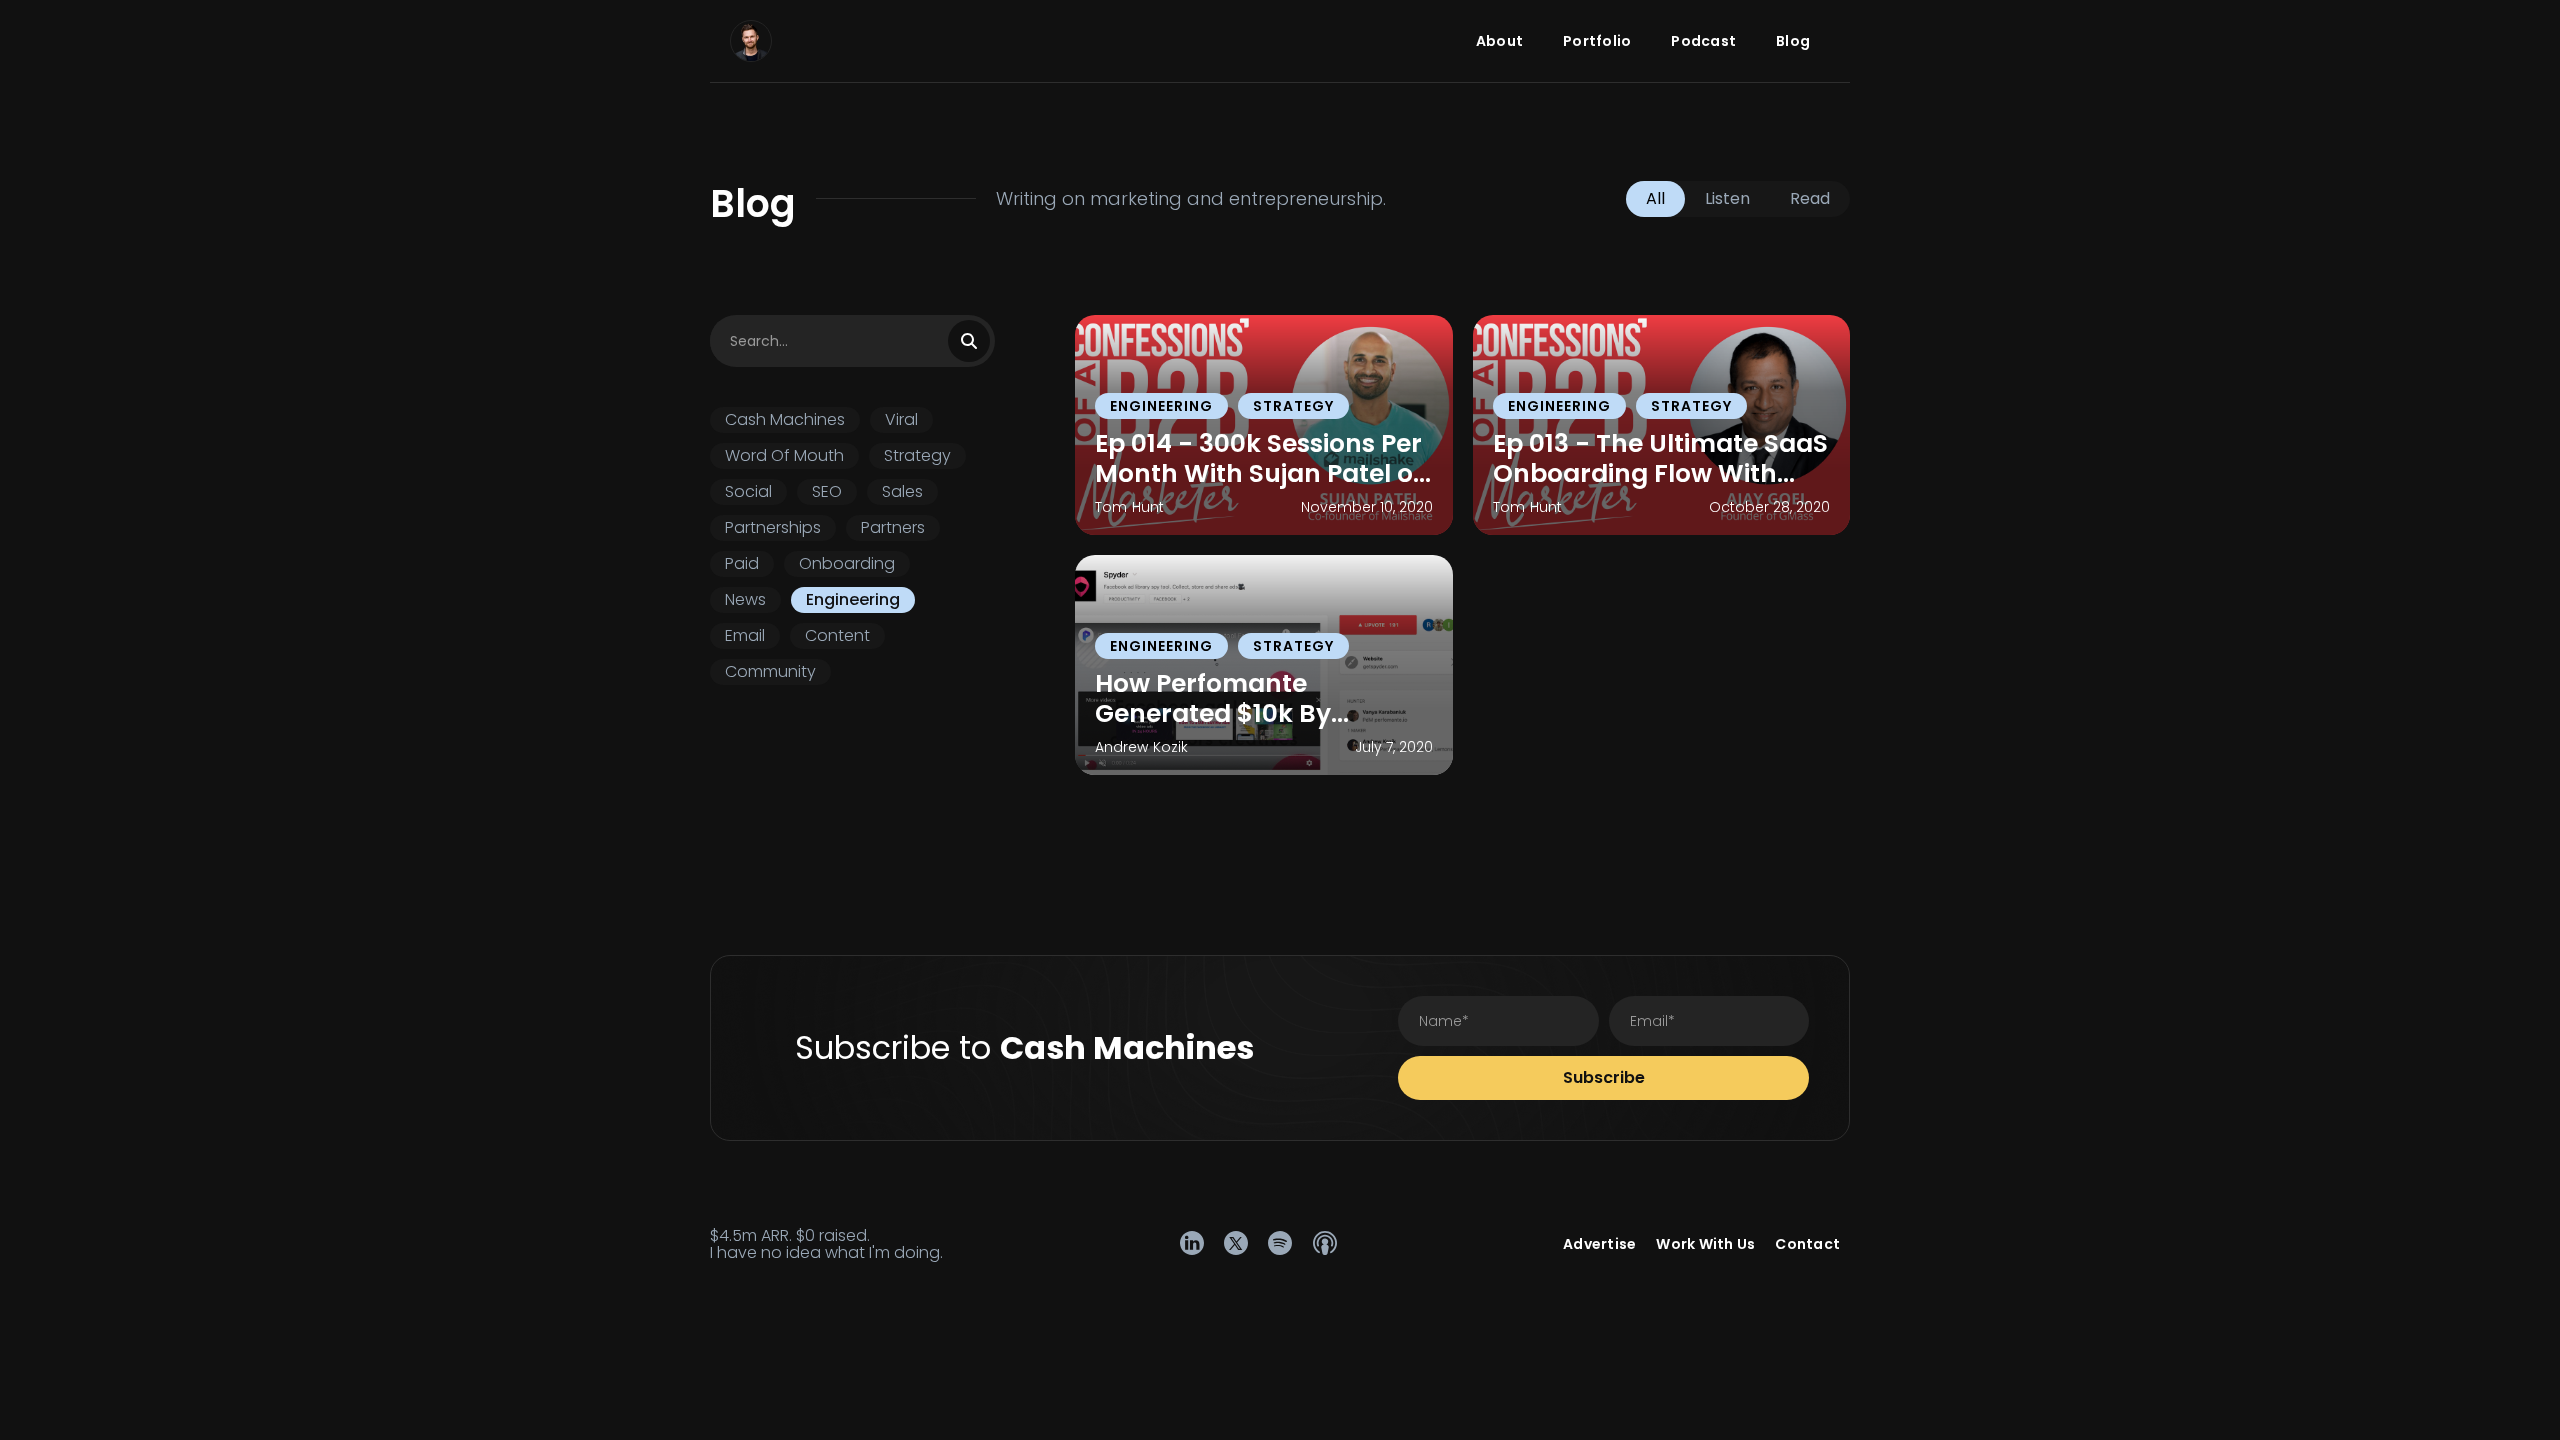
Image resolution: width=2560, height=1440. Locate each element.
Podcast (1703, 41)
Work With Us (1705, 1244)
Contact (1807, 1244)
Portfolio (1597, 41)
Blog (1793, 41)
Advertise (1599, 1244)
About (1499, 41)
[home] (751, 41)
